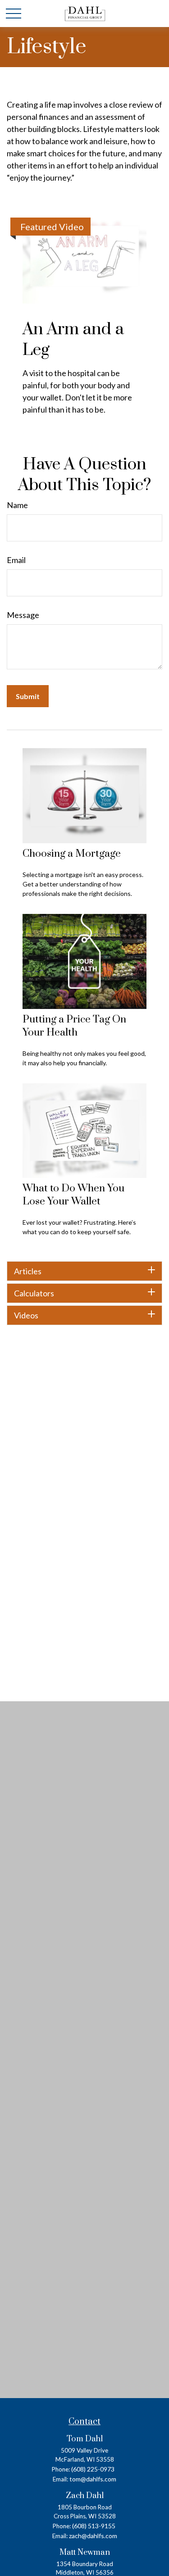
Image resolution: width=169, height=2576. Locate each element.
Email (16, 560)
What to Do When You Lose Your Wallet (73, 1195)
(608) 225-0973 (93, 2469)
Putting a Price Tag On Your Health (74, 1026)
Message (23, 615)
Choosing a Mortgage (72, 854)
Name (17, 505)
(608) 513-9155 (94, 2526)
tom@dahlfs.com (93, 2479)
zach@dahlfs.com (93, 2536)
